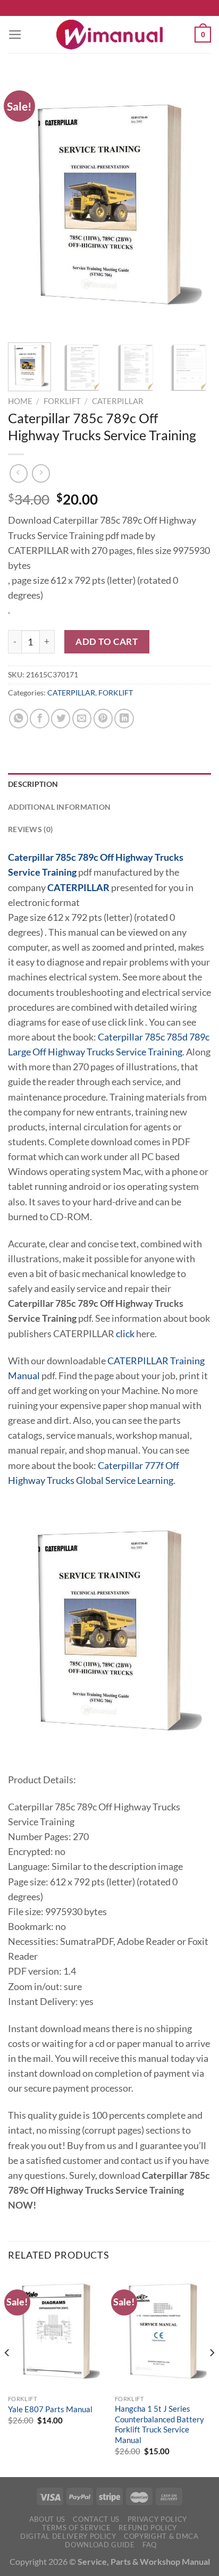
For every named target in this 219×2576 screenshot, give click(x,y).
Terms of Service (77, 2528)
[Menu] (15, 35)
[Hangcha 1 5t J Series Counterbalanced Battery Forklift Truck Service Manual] (163, 2331)
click (125, 1334)
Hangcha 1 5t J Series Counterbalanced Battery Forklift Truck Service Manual (159, 2424)
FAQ (150, 2545)
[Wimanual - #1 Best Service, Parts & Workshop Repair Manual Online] (109, 35)
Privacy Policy (157, 2519)
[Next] (193, 205)
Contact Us (96, 2519)
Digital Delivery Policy (68, 2536)
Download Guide (100, 2545)
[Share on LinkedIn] (124, 718)
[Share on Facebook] (39, 718)
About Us (47, 2519)
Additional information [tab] (59, 807)
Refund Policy (148, 2528)
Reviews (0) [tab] (30, 829)
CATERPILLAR (118, 401)
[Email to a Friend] (82, 718)
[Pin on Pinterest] (103, 718)
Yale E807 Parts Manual (50, 2409)
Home (20, 401)
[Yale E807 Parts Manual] (56, 2331)
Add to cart (107, 641)
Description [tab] (33, 784)
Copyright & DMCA (161, 2536)
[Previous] (26, 205)
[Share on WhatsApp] (19, 718)
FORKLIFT (62, 401)
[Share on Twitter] (61, 718)
